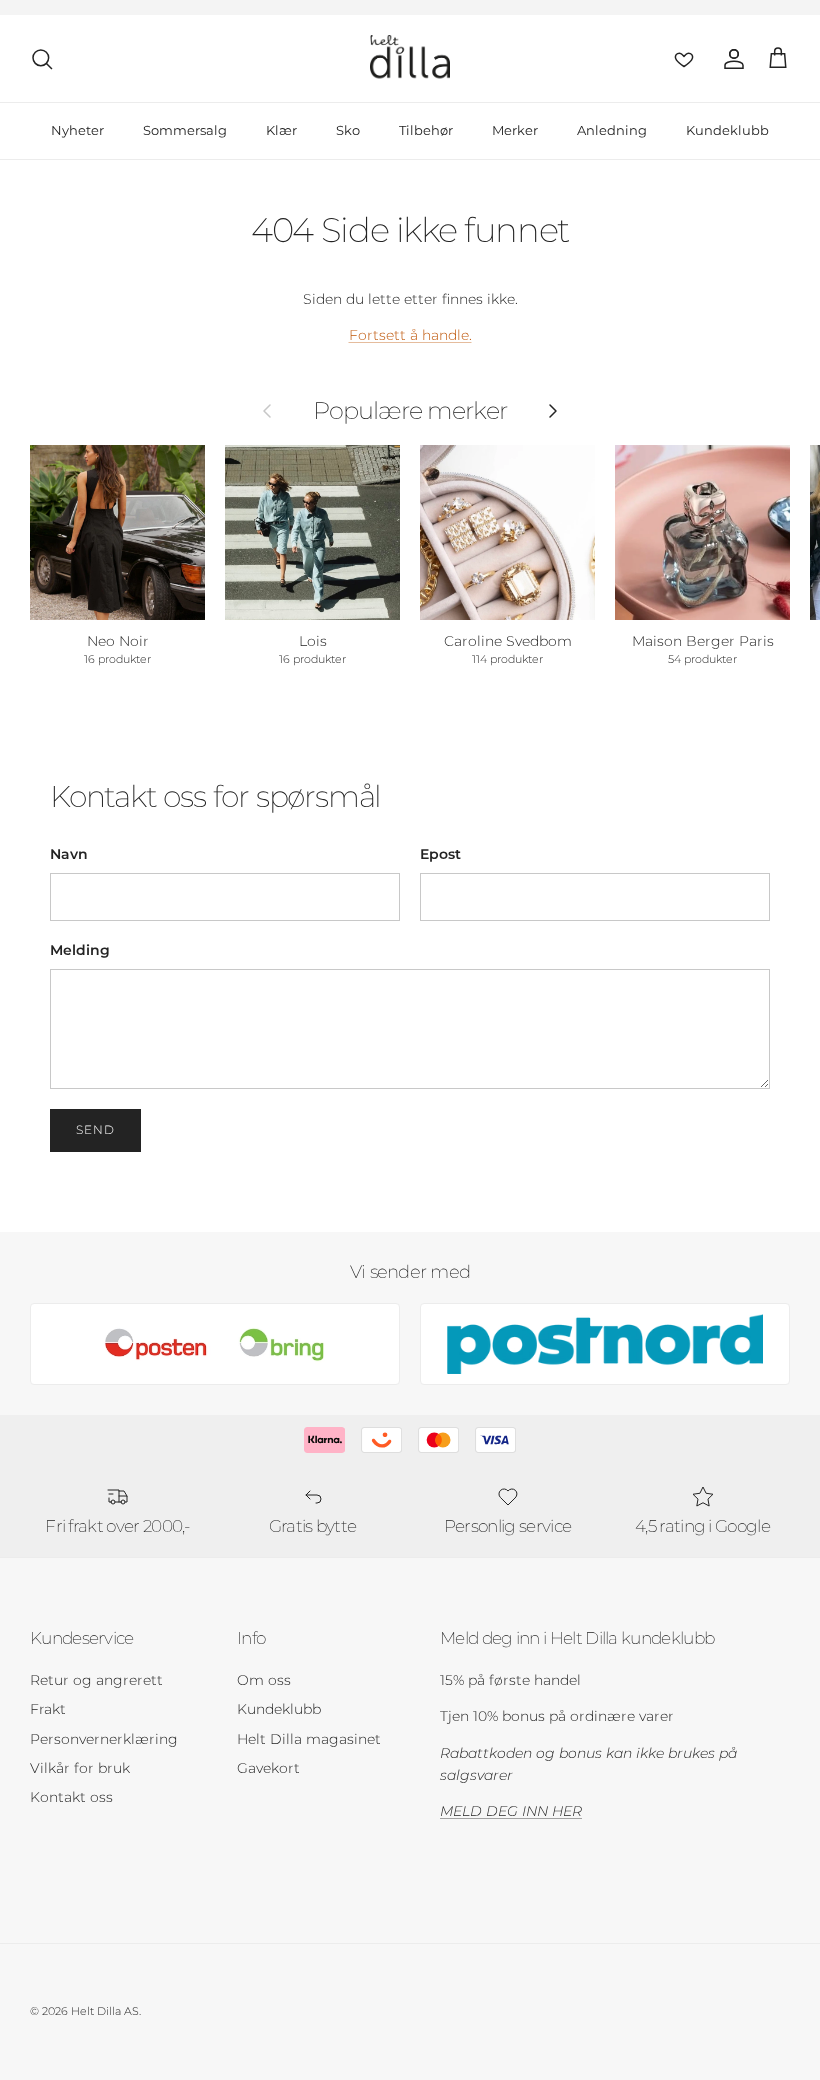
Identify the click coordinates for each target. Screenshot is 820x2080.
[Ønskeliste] (680, 59)
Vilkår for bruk (80, 1768)
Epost (440, 854)
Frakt (48, 1709)
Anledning (612, 130)
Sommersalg (185, 130)
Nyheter (77, 130)
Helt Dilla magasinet (309, 1739)
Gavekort (268, 1768)
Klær (281, 130)
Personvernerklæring (104, 1739)
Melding (80, 950)
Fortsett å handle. (410, 335)
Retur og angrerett (96, 1680)
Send (95, 1129)
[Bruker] (730, 59)
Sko (348, 130)
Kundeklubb (727, 130)
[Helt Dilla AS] (410, 58)
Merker (515, 130)
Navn (69, 854)
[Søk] (42, 59)
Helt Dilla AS (105, 2011)
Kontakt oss (71, 1797)
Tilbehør (426, 130)
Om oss (264, 1680)
